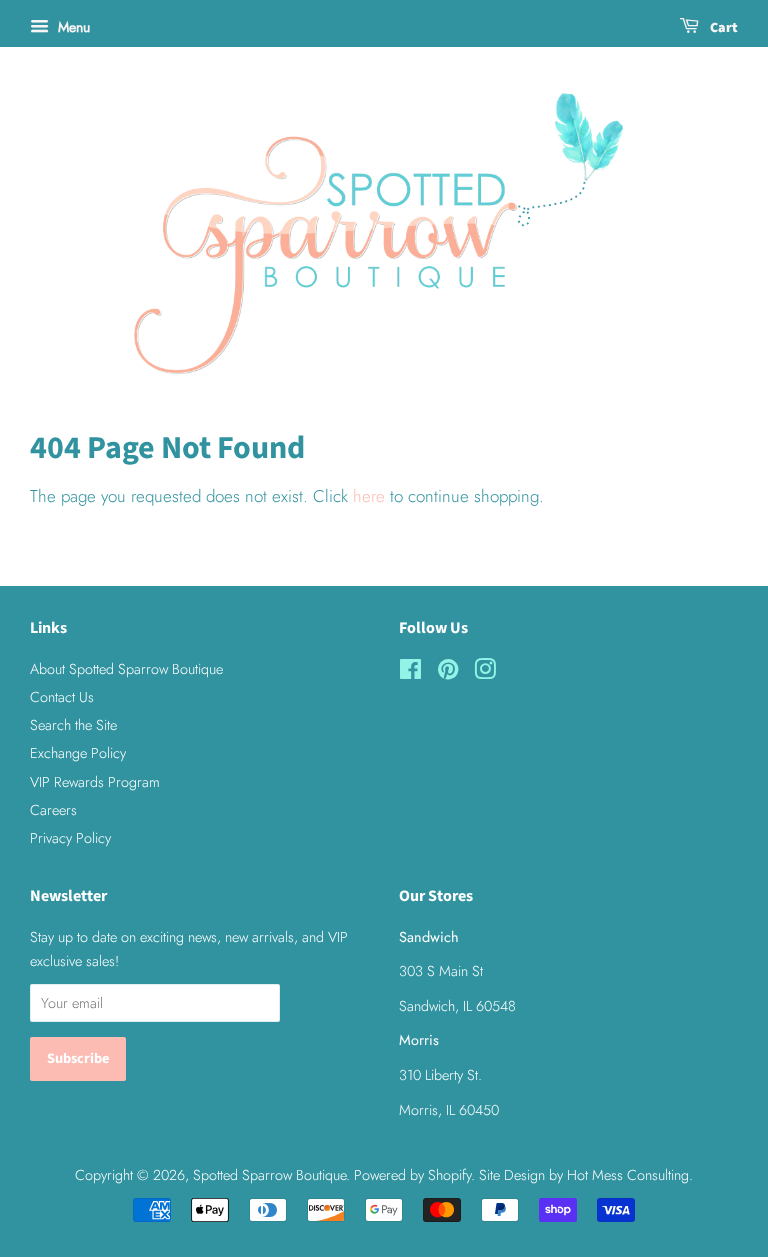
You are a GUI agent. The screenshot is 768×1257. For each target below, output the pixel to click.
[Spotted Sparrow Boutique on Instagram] (485, 673)
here (369, 496)
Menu (72, 27)
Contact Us (62, 697)
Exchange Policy (78, 753)
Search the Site (73, 725)
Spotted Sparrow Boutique (269, 1175)
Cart (722, 28)
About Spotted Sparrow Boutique (126, 669)
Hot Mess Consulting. (630, 1175)
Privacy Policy (70, 838)
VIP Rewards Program (95, 782)
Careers (53, 810)
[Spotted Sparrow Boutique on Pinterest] (448, 673)
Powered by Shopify (412, 1175)
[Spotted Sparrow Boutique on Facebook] (410, 673)
